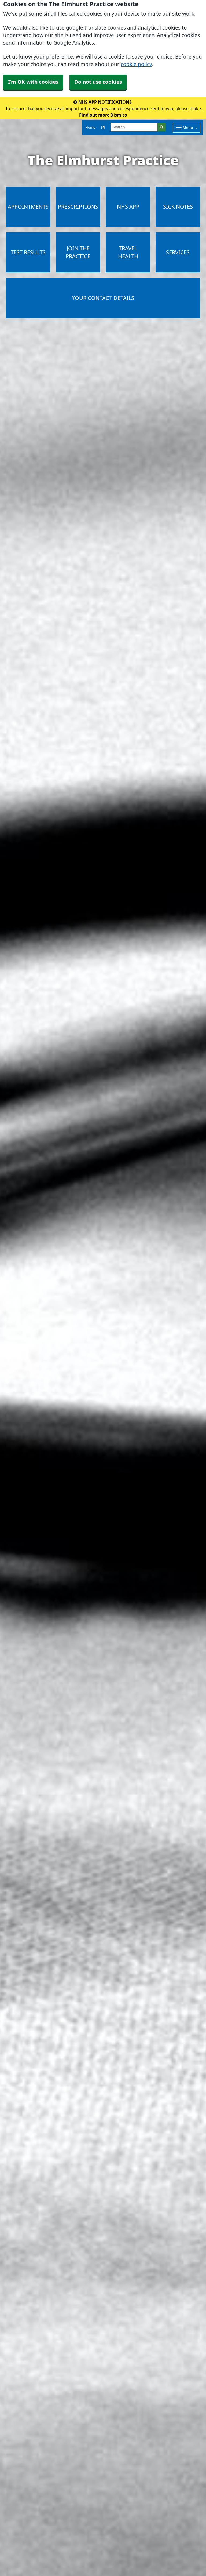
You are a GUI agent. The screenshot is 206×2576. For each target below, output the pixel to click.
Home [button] (90, 127)
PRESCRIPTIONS (78, 207)
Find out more (94, 115)
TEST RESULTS (28, 252)
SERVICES (178, 252)
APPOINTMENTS (28, 207)
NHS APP (128, 207)
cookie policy (136, 64)
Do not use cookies (98, 82)
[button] (103, 128)
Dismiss (119, 115)
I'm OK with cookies (33, 82)
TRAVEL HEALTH (128, 252)
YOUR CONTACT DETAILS (103, 298)
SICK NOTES (178, 207)
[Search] (162, 127)
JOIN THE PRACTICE (78, 252)
